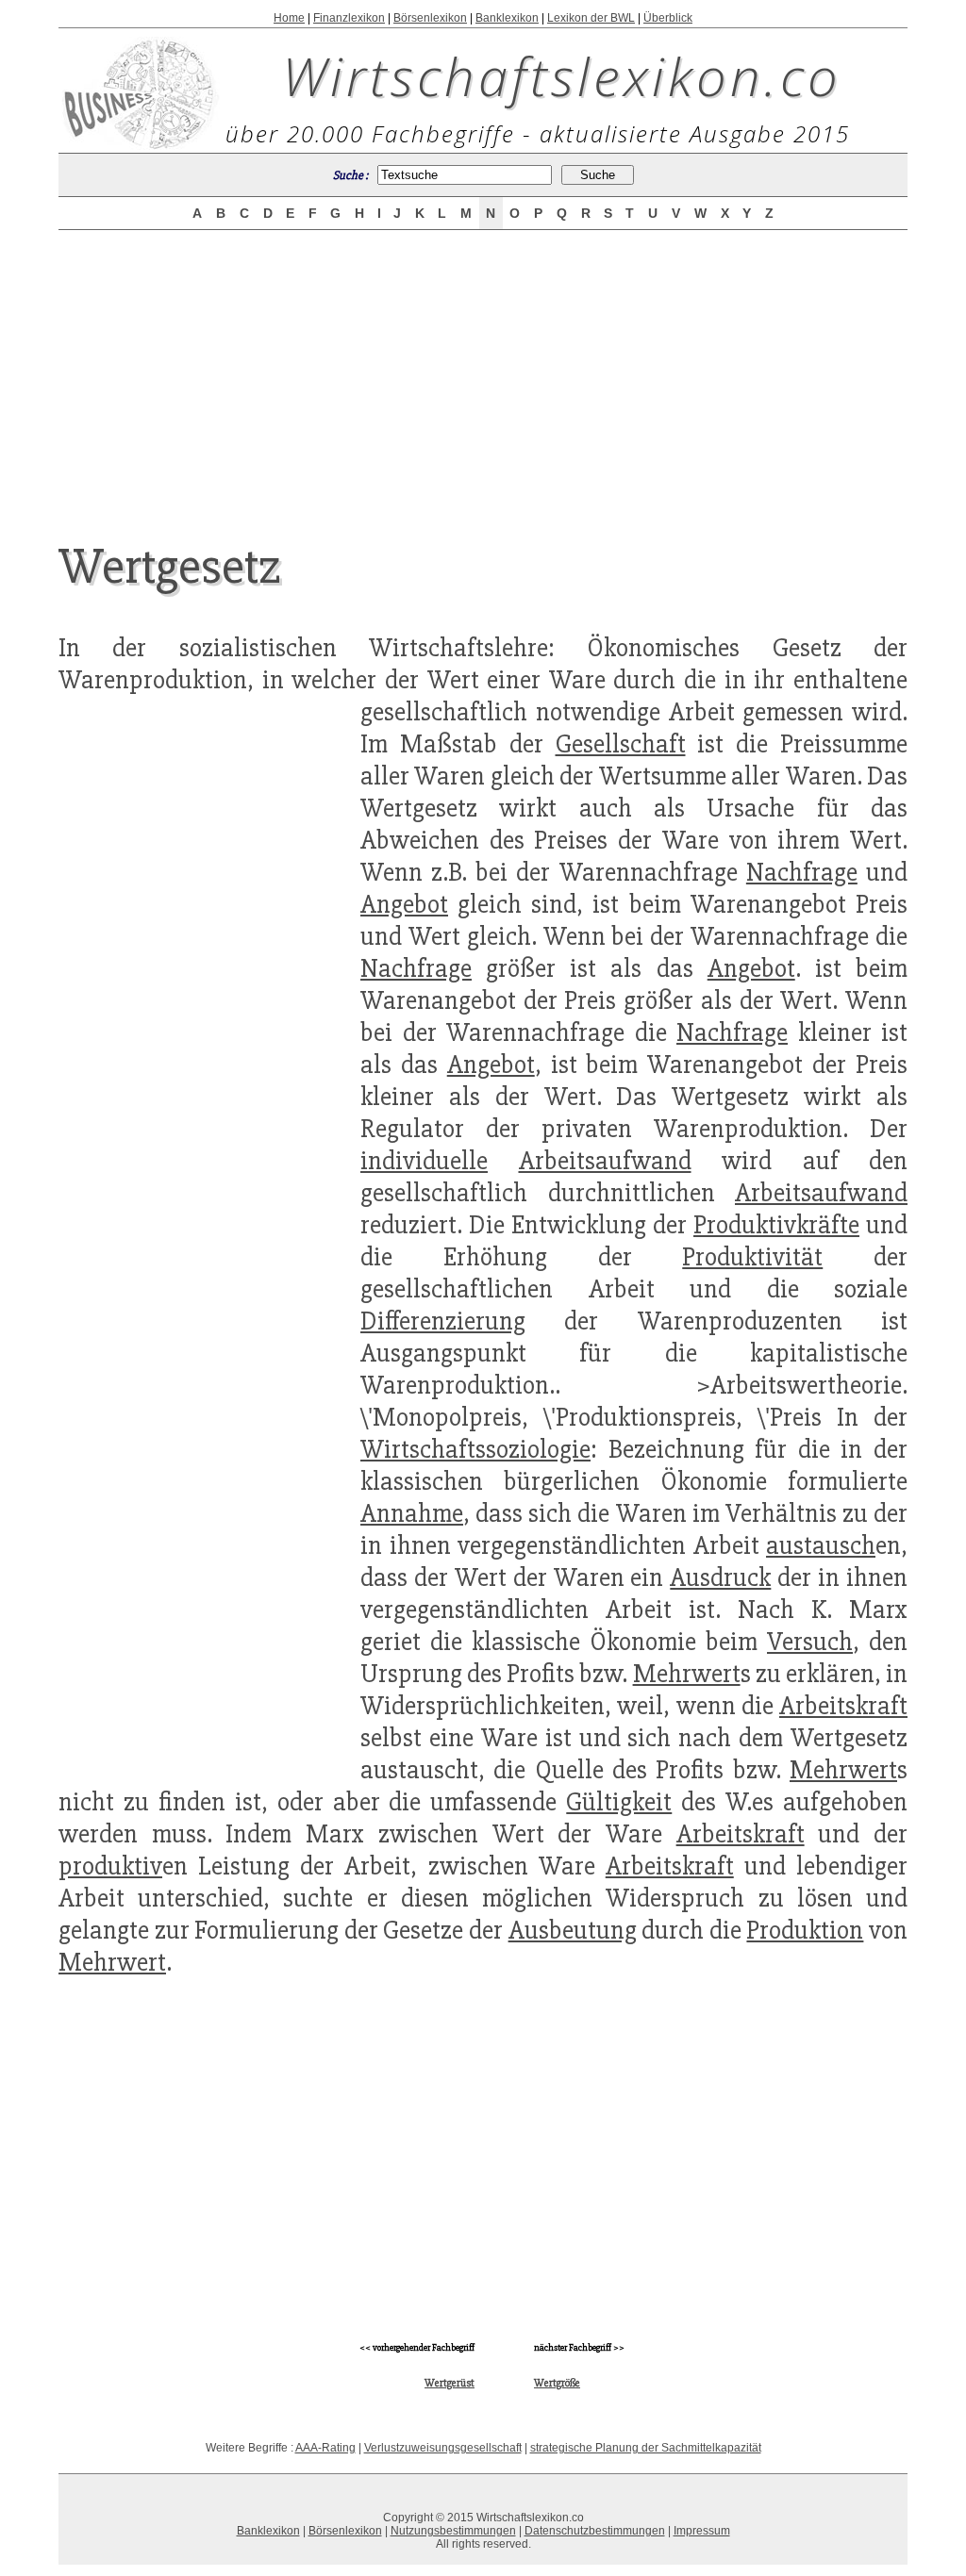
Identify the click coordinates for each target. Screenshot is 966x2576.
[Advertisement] (483, 370)
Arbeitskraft (843, 1706)
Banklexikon (507, 18)
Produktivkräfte (776, 1225)
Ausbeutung (573, 1930)
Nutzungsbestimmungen (453, 2531)
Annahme (412, 1513)
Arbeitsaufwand (605, 1161)
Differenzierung (443, 1321)
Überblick (668, 18)
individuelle (424, 1161)
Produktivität (752, 1257)
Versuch (810, 1642)
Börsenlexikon (430, 18)
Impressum (702, 2531)
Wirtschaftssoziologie (475, 1449)
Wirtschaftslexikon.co (562, 75)
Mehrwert (687, 1674)
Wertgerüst (450, 2383)
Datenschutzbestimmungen (595, 2531)
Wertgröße (557, 2383)
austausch (821, 1545)
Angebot (404, 904)
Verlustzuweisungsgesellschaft (443, 2448)
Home (289, 18)
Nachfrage (802, 872)
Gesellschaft (621, 744)
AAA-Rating (325, 2448)
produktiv (110, 1866)
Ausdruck (720, 1577)
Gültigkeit (619, 1802)
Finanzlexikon (349, 18)
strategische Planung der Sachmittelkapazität (646, 2448)
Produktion (805, 1930)
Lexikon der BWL (591, 18)
